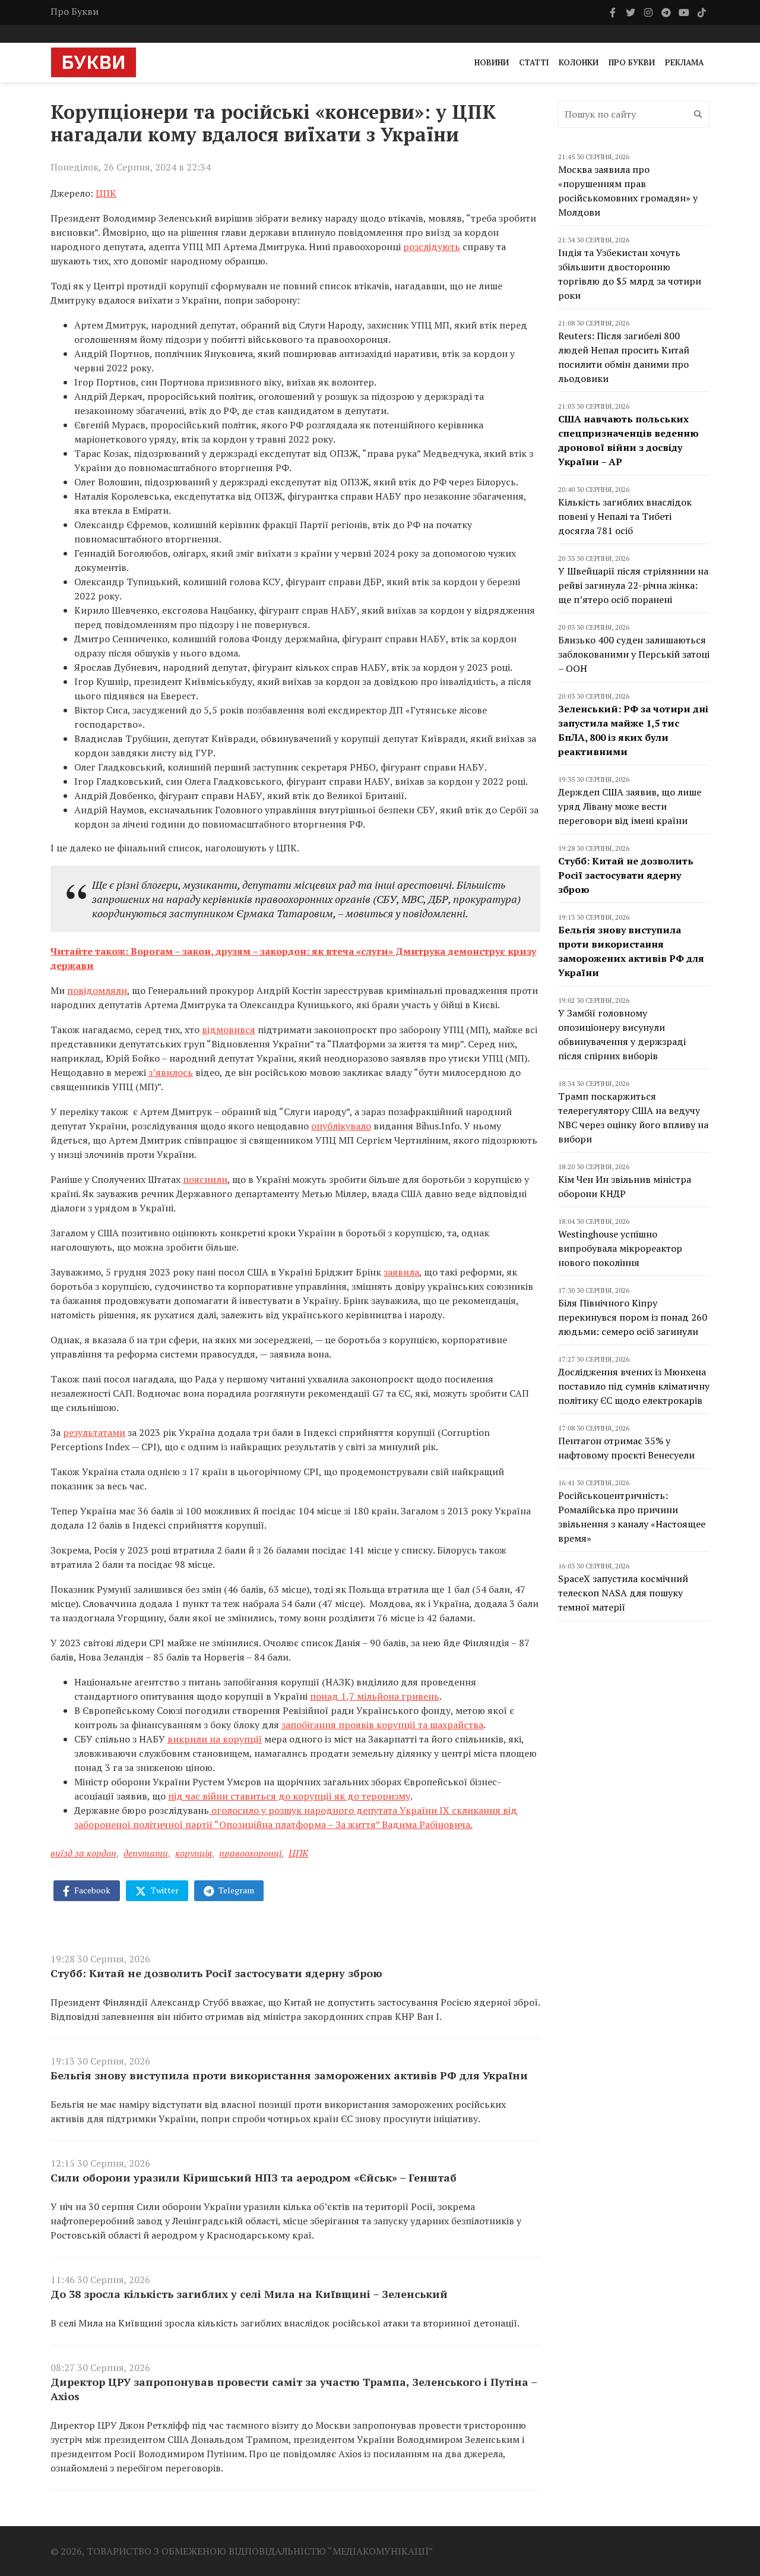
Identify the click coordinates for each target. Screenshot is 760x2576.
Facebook (91, 1890)
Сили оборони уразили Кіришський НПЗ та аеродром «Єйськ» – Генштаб (254, 2177)
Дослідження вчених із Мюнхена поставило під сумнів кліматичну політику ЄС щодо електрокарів (634, 1386)
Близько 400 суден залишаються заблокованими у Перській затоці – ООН (634, 654)
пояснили (205, 1179)
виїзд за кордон (83, 1853)
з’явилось (171, 1072)
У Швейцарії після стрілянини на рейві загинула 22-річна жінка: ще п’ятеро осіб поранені (633, 585)
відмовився (229, 1030)
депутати (146, 1853)
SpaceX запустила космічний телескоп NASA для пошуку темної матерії (623, 1593)
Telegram (235, 1890)
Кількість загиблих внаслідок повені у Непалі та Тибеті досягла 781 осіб (625, 516)
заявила (401, 1272)
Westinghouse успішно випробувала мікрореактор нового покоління (620, 1248)
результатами (94, 1432)
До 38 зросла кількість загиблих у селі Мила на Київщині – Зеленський (249, 2294)
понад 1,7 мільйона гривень (375, 1696)
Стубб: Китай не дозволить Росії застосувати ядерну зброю (216, 1973)
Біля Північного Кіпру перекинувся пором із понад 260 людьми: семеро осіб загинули (633, 1317)
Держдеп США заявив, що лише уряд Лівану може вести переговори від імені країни (630, 806)
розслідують (432, 247)
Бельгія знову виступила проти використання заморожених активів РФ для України (289, 2075)
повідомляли (97, 990)
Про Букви (75, 11)
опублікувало (341, 1126)
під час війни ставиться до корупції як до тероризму (289, 1796)
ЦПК (106, 193)
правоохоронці (250, 1853)
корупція (194, 1853)
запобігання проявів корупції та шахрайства (382, 1725)
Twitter (164, 1890)
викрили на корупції (215, 1739)
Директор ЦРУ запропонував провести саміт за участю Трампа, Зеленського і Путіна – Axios (294, 2389)
